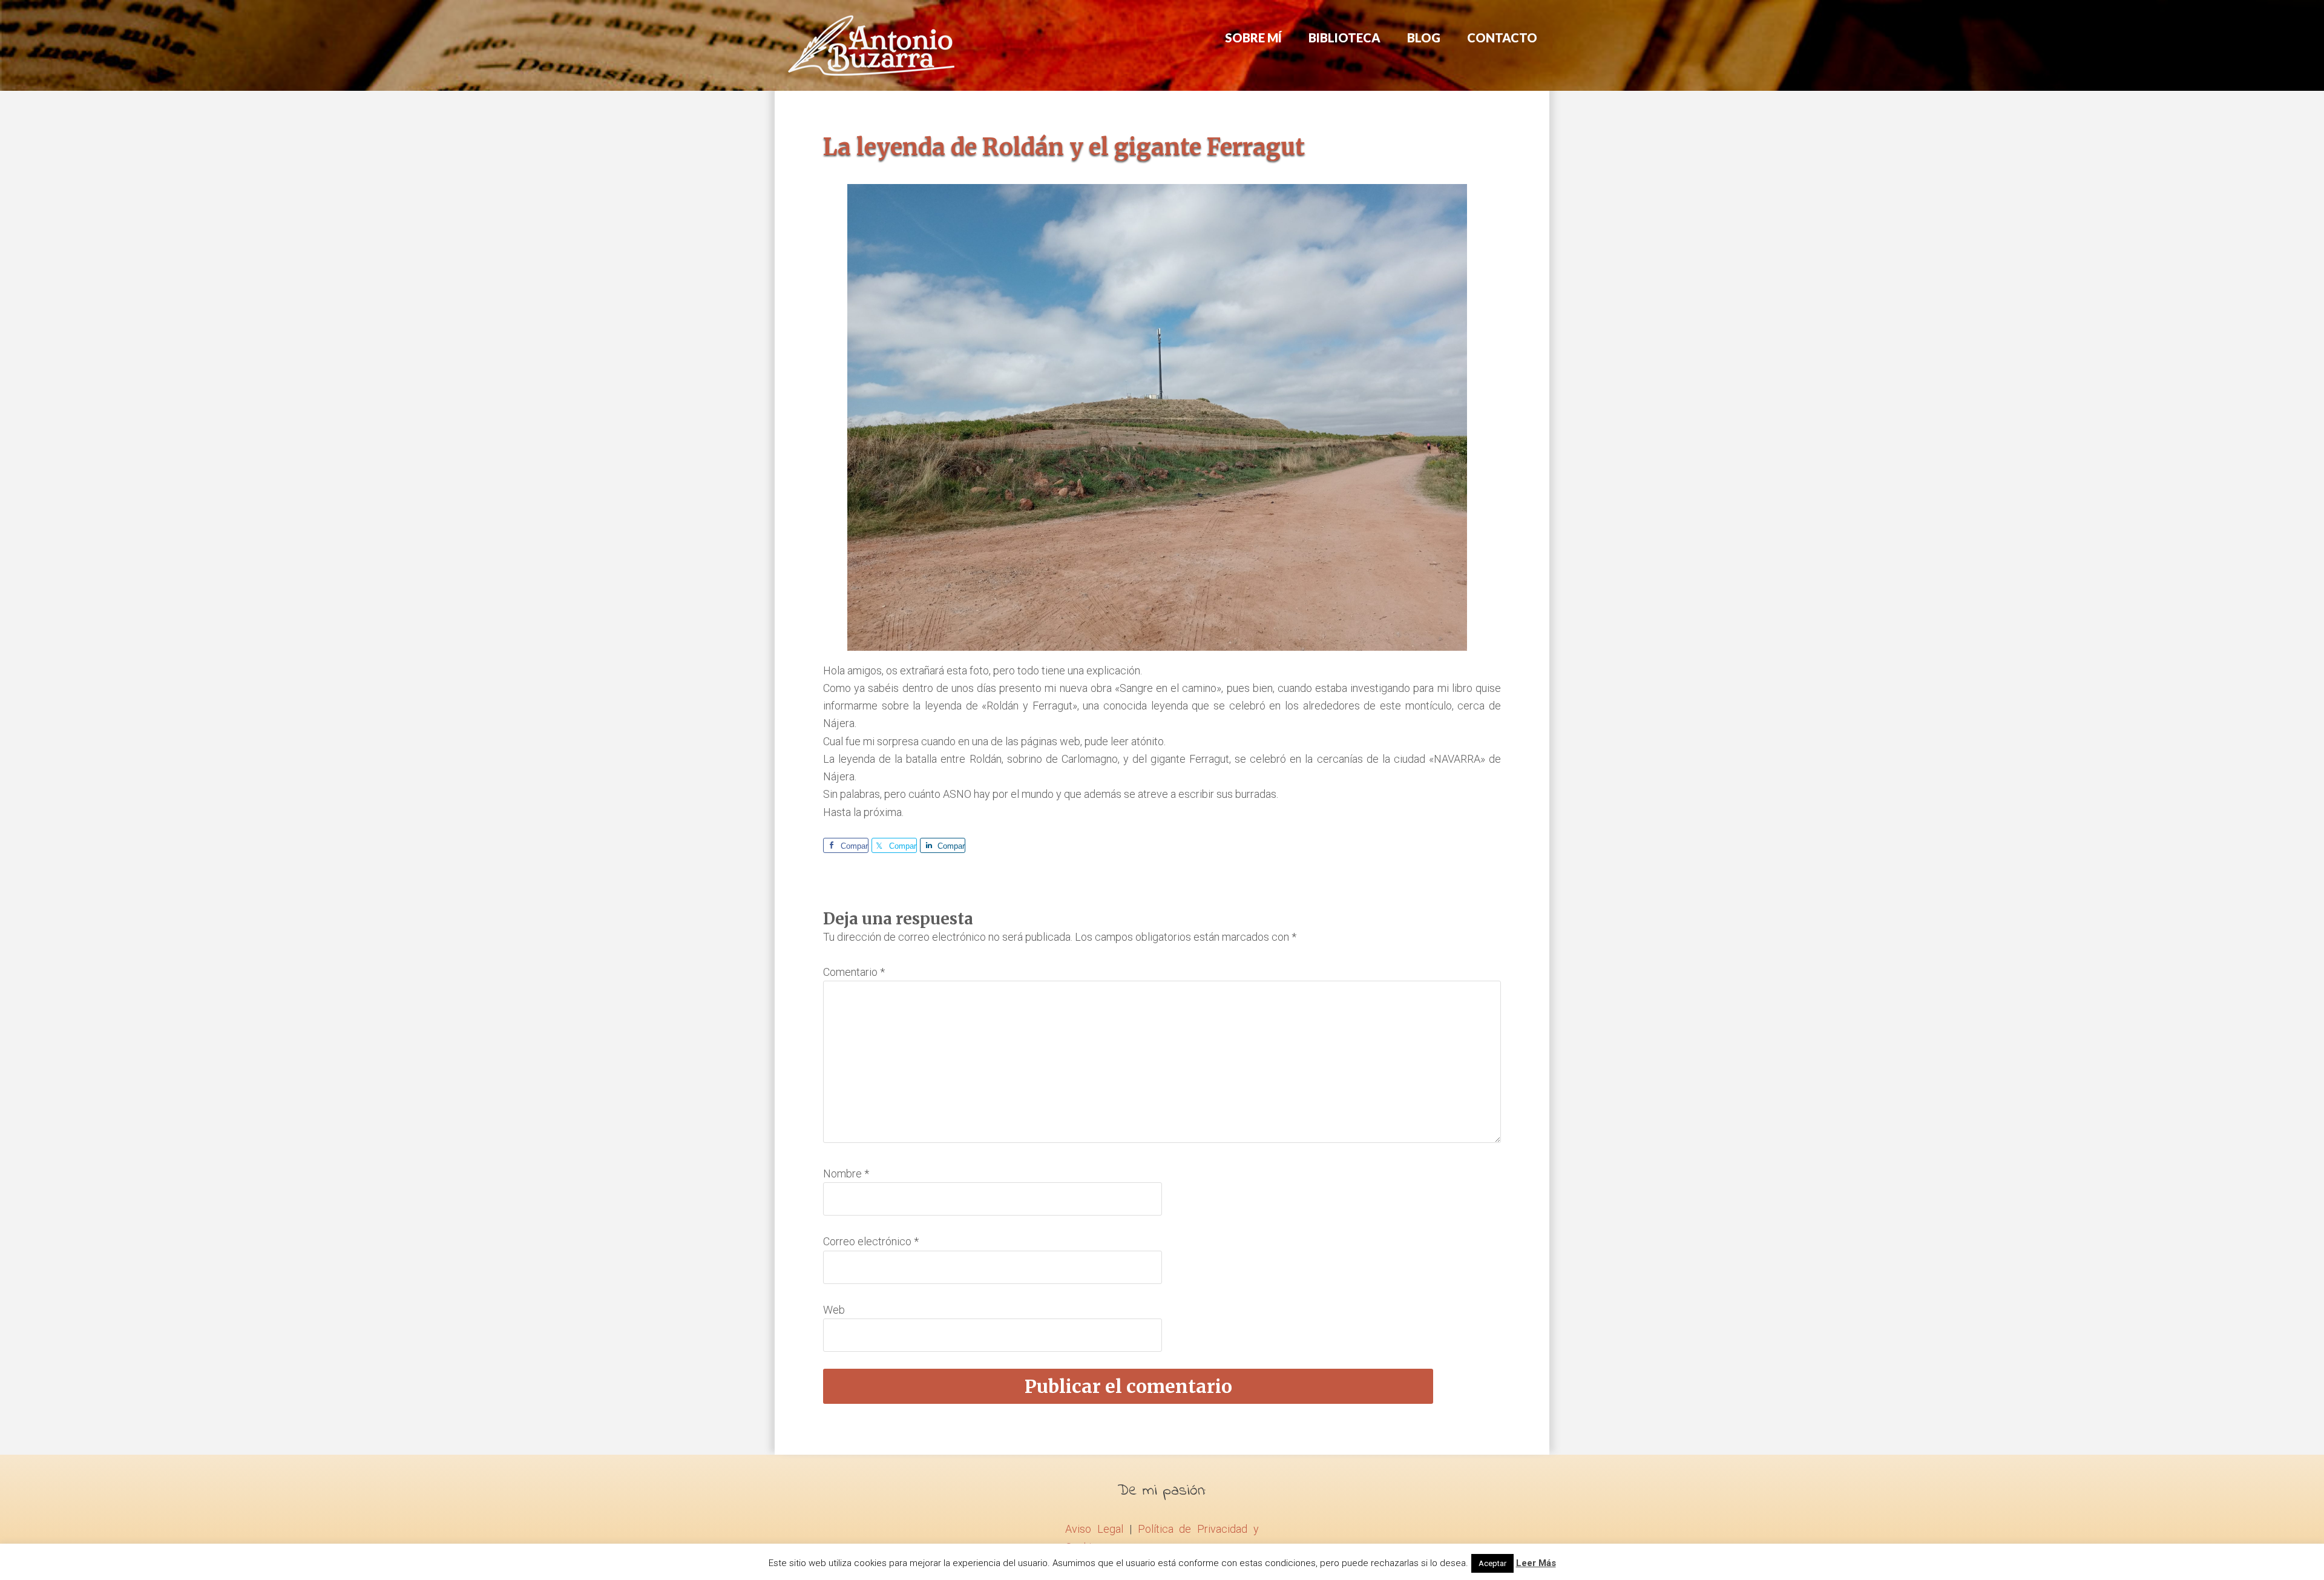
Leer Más (1536, 1563)
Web (834, 1310)
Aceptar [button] (1492, 1563)
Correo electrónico (871, 1241)
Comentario (854, 972)
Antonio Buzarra (871, 45)
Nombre (846, 1173)
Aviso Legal (1094, 1529)
